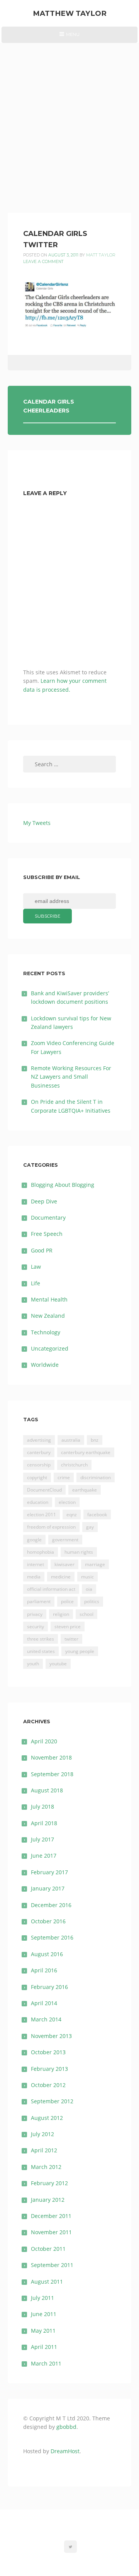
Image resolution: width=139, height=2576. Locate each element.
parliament (39, 1601)
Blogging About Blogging (63, 1185)
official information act (51, 1589)
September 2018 (52, 1774)
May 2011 (43, 2331)
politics (92, 1601)
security (36, 1627)
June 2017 (44, 1856)
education (38, 1502)
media (34, 1577)
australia (71, 1440)
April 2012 (44, 2150)
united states (41, 1651)
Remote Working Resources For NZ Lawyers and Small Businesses (71, 1077)
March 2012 (46, 2167)
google (34, 1540)
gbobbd (66, 2427)
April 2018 (44, 1823)
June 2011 (44, 2314)
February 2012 (49, 2183)
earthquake (85, 1490)
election (67, 1502)
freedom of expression (51, 1527)
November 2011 (51, 2232)
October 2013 (48, 2052)
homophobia (41, 1552)
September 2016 (52, 1937)
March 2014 (46, 2019)
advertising (39, 1440)
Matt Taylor (101, 255)
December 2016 (51, 1905)
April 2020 (44, 1741)
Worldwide (45, 1365)
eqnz (72, 1515)
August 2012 (47, 2118)
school (86, 1614)
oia (89, 1589)
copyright (37, 1477)
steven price (68, 1627)
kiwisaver (64, 1564)
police (67, 1601)
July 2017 (42, 1839)
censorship (39, 1465)
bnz (95, 1440)
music (87, 1577)
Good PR (42, 1250)
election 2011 (42, 1515)
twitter (71, 1639)
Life (36, 1283)
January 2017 (48, 1888)
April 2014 (44, 2003)
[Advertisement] (69, 116)
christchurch (74, 1465)
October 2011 (48, 2249)
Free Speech (47, 1234)
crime (64, 1477)
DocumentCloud (44, 1490)
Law (36, 1267)
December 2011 (51, 2216)
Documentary (48, 1218)
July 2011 (42, 2298)
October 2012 (48, 2085)
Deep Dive (44, 1201)
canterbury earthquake (86, 1452)
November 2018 (51, 1757)
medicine (61, 1577)
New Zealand (48, 1316)
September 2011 (52, 2265)
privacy (35, 1614)
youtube (58, 1664)
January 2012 (48, 2200)
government (65, 1540)
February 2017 (49, 1872)
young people (80, 1651)
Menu (69, 37)
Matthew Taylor (70, 13)
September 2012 (52, 2101)
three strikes (41, 1639)
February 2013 (49, 2069)
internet (36, 1564)
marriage (95, 1564)
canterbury (39, 1452)
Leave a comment (43, 262)
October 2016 (48, 1921)
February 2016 (49, 1987)
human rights (79, 1552)
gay (90, 1527)
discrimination (96, 1477)
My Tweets (37, 823)
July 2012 (42, 2134)
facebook (97, 1515)
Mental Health (49, 1299)
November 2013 (51, 2036)
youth (33, 1664)
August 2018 (47, 1790)
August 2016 (47, 1954)
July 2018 (42, 1806)
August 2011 (47, 2282)
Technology (46, 1332)
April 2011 (44, 2347)
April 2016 (44, 1970)
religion (61, 1614)
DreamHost (65, 2451)
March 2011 (46, 2363)
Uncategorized (50, 1348)
